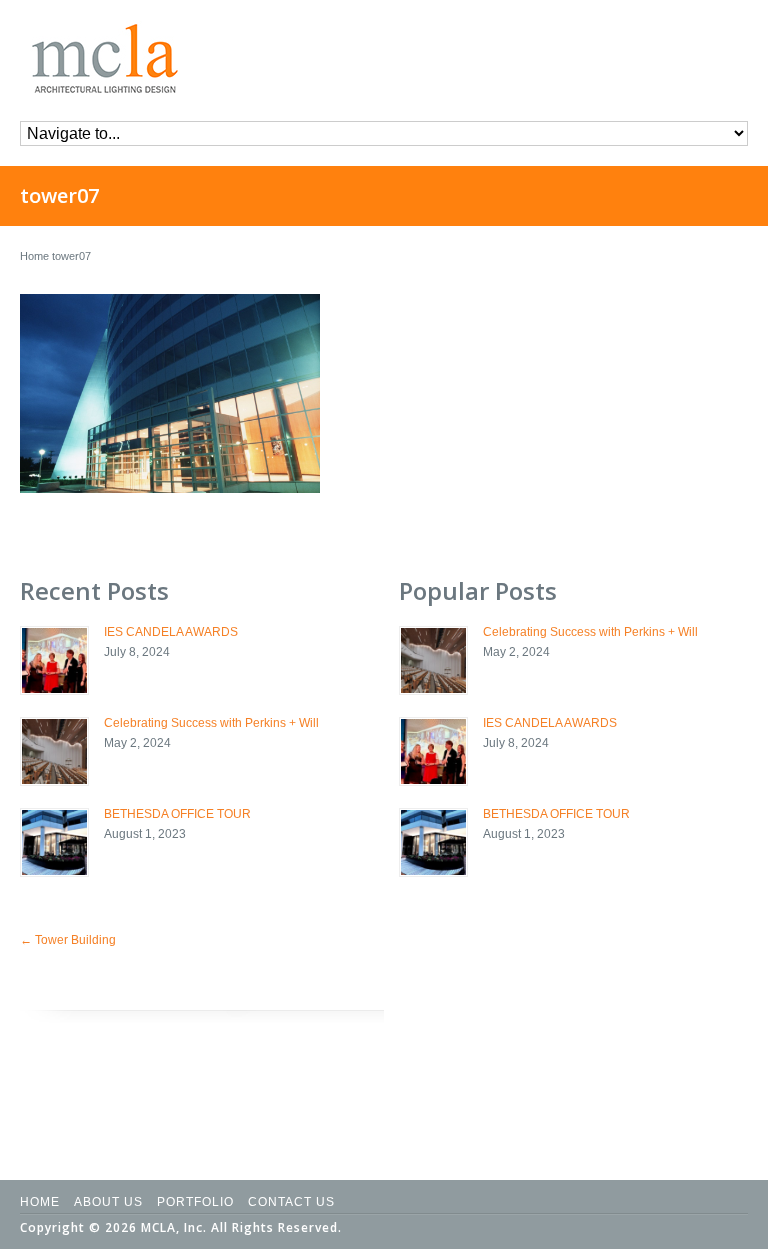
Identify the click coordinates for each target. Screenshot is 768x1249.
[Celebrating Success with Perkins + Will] (54, 751)
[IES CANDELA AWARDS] (54, 660)
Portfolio (195, 1202)
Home (34, 256)
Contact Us (291, 1202)
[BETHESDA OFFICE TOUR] (54, 842)
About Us (108, 1202)
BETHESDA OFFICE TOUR (177, 814)
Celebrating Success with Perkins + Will (211, 723)
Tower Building (68, 940)
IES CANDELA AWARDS (171, 632)
